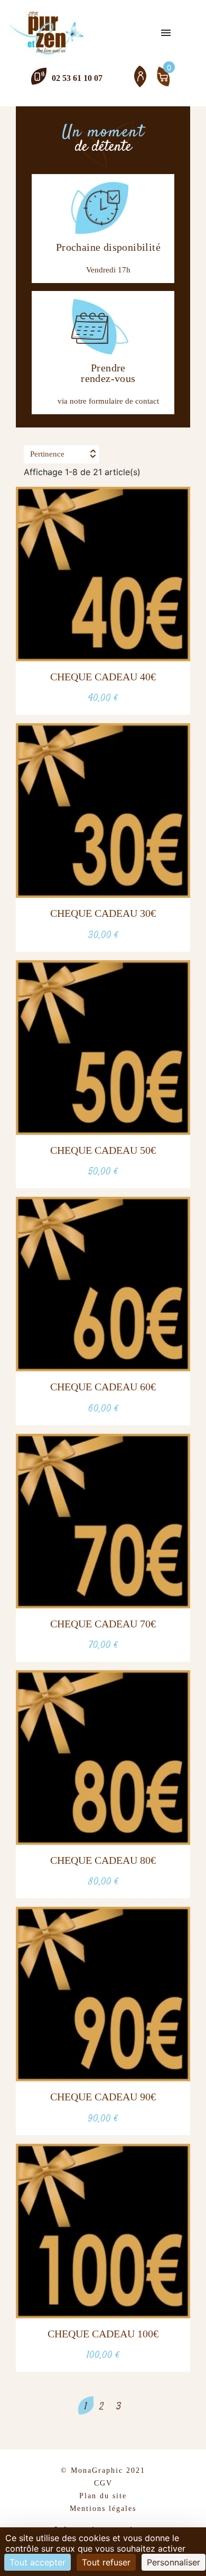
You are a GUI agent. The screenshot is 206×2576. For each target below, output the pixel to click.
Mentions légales (103, 2509)
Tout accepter (38, 2562)
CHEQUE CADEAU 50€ (103, 1150)
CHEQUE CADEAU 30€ (103, 913)
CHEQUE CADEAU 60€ (103, 1387)
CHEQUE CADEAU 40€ (103, 677)
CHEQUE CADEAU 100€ (103, 2334)
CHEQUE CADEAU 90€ (103, 2097)
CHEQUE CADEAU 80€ (103, 1860)
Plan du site (103, 2496)
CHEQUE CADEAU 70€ (103, 1624)
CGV (103, 2483)
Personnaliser (174, 2562)
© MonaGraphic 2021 (103, 2470)
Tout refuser (106, 2562)
